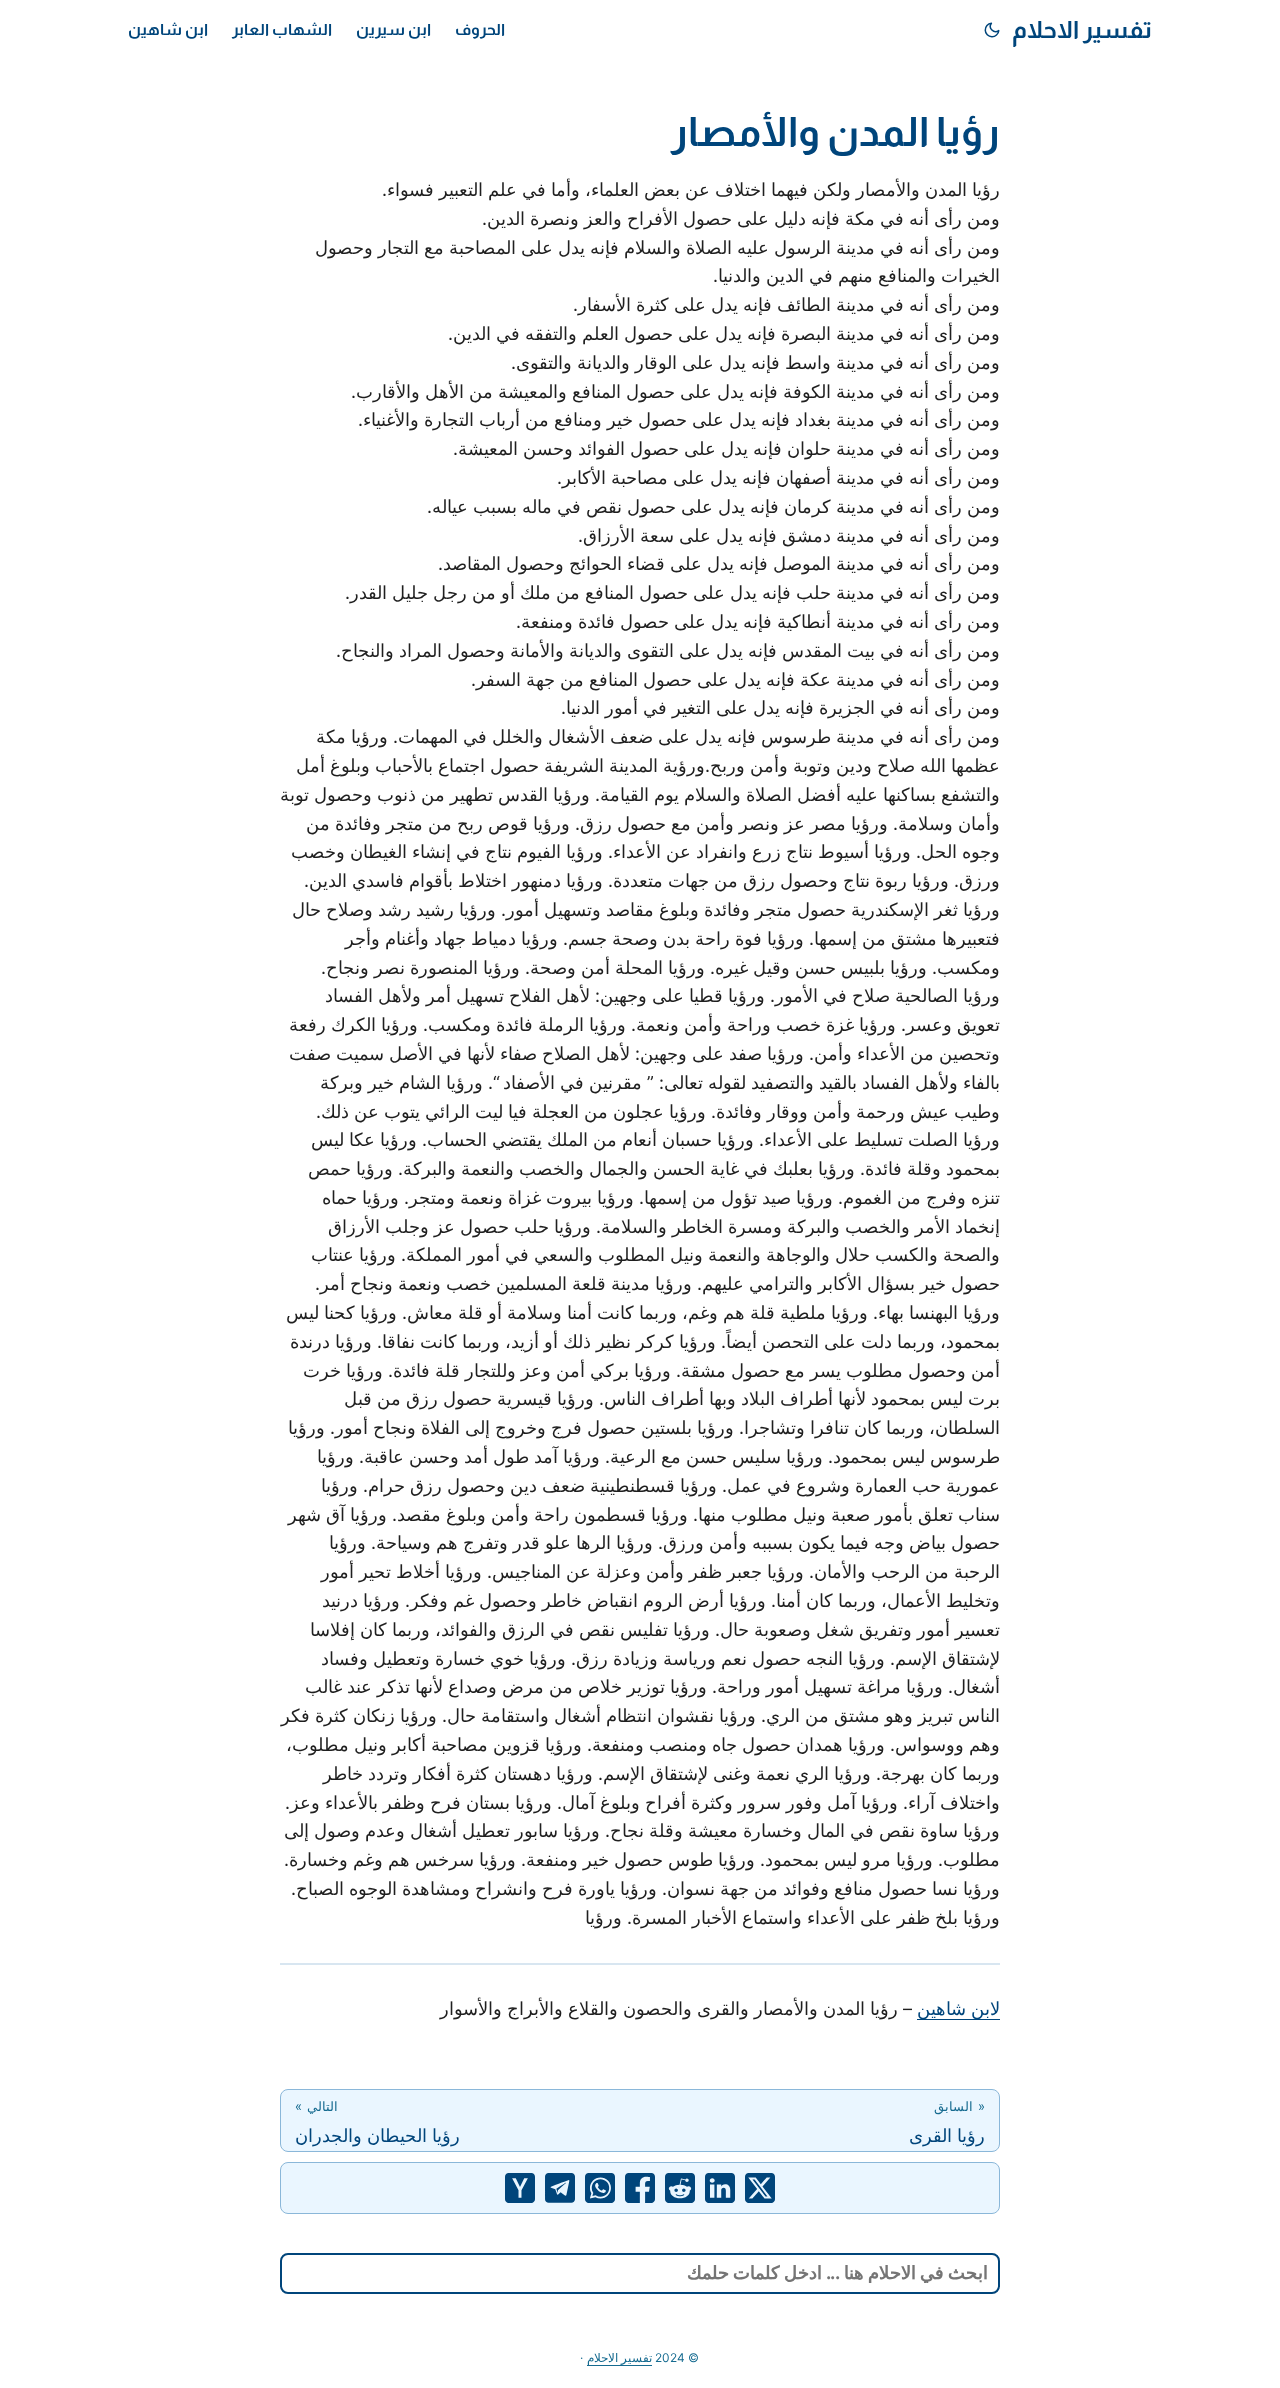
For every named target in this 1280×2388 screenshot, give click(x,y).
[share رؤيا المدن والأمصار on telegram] (560, 2188)
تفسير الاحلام (1082, 29)
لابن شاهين (958, 2008)
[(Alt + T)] (992, 30)
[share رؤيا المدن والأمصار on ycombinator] (520, 2188)
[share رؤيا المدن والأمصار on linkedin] (720, 2188)
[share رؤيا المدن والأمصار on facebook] (640, 2188)
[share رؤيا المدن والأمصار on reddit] (680, 2188)
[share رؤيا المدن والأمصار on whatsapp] (600, 2188)
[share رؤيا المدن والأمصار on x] (760, 2188)
